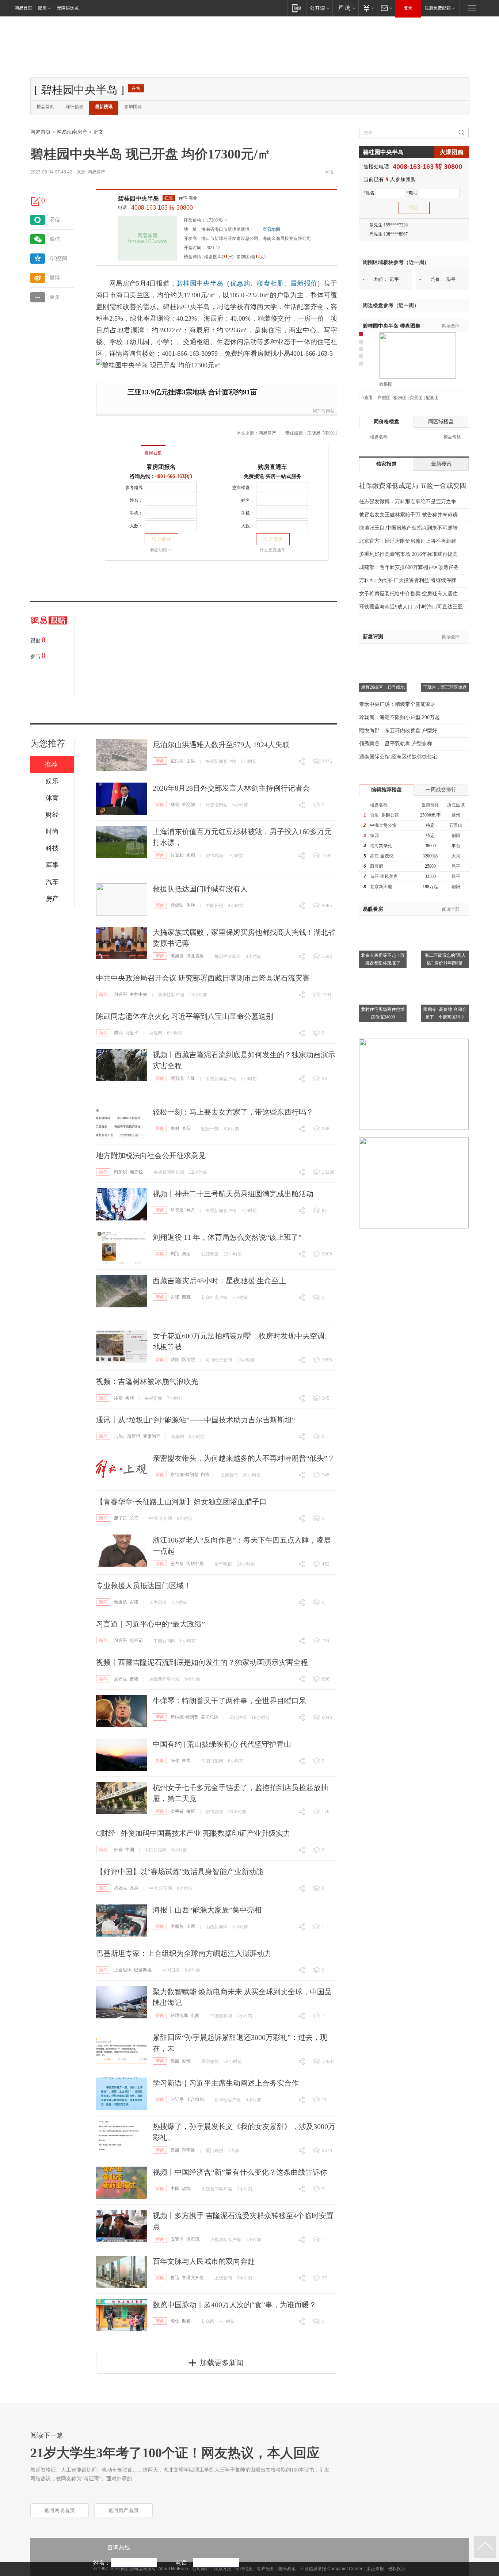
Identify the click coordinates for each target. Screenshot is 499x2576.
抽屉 (191, 1811)
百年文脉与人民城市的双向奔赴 (204, 2261)
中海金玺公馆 (383, 825)
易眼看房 (373, 909)
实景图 (416, 398)
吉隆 (191, 1078)
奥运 (186, 1254)
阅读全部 (451, 326)
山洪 (191, 761)
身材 (175, 1128)
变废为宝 (152, 1436)
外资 (118, 1850)
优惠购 (240, 283)
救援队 (177, 905)
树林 (130, 1398)
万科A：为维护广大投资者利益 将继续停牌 (408, 580)
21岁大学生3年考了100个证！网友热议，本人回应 (175, 2453)
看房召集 (153, 453)
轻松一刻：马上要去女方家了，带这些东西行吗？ (233, 1112)
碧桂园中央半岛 (138, 198)
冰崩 (118, 1398)
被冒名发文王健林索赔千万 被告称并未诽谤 (408, 515)
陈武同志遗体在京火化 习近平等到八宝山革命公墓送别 (185, 1016)
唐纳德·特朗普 (184, 1475)
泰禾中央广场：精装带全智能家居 (397, 704)
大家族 (177, 1926)
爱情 (186, 2061)
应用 (42, 8)
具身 (134, 1888)
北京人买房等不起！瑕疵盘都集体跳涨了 (383, 959)
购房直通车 (273, 467)
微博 (55, 278)
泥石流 (177, 1078)
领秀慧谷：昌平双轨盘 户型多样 (396, 744)
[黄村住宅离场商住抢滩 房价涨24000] (383, 974)
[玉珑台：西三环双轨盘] (445, 653)
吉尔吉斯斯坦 (127, 1436)
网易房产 (96, 172)
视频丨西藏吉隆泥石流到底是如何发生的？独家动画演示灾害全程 (202, 1662)
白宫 (205, 1475)
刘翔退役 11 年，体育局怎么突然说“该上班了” (227, 1237)
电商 (195, 2015)
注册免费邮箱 (438, 8)
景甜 (175, 2061)
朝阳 (456, 836)
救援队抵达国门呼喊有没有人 (200, 889)
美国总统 (210, 1717)
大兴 (456, 856)
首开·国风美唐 (384, 876)
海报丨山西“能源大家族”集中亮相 (207, 1910)
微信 (55, 239)
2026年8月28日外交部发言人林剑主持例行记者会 (231, 788)
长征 (134, 1518)
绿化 (175, 1761)
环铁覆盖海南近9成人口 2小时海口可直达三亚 (411, 607)
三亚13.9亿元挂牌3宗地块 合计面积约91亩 (192, 392)
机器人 (121, 1888)
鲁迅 (175, 2278)
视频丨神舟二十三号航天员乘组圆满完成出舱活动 (233, 1194)
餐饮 (175, 2321)
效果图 (386, 384)
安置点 (177, 2239)
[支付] (368, 8)
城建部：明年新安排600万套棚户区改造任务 (409, 567)
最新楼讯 (104, 107)
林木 (186, 1761)
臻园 (374, 836)
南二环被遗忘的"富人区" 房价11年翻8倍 (445, 959)
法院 (175, 1360)
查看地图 (271, 229)
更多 (55, 297)
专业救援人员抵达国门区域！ (144, 1586)
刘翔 (175, 1254)
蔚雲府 (377, 866)
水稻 (191, 855)
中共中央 (138, 994)
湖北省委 (195, 956)
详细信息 (75, 107)
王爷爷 (177, 1564)
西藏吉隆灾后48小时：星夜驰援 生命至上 (219, 1281)
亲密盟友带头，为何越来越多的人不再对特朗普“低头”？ (244, 1458)
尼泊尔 (177, 761)
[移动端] (297, 8)
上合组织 (123, 1970)
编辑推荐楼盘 (386, 790)
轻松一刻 (210, 1129)
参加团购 (133, 107)
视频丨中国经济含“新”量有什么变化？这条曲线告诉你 (240, 2172)
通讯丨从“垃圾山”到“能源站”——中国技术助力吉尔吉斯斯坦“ (196, 1420)
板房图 (400, 398)
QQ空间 (58, 258)
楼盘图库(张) (219, 257)
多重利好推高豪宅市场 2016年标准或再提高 (408, 554)
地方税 (136, 1172)
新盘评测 (373, 637)
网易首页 (23, 8)
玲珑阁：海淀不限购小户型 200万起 (399, 717)
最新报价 (304, 283)
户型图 (384, 398)
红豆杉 (177, 855)
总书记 (136, 1640)
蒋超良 (177, 956)
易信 (55, 220)
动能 (186, 2189)
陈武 (118, 1033)
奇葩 (186, 1128)
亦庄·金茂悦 (382, 856)
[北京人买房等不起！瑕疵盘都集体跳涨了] (383, 920)
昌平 (456, 866)
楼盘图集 (392, 326)
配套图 (432, 398)
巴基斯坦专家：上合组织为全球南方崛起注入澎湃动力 (184, 1953)
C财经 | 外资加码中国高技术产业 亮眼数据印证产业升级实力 (193, 1833)
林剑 (175, 804)
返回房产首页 (123, 2510)
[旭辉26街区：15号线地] (383, 653)
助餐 (186, 2321)
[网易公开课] (319, 8)
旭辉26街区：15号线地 (383, 687)
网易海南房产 (72, 132)
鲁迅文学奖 (193, 2278)
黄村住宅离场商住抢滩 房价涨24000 (383, 1013)
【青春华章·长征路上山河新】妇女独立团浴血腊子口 (181, 1502)
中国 (130, 1850)
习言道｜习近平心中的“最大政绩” (151, 1624)
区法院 (188, 1360)
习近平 (121, 994)
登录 (408, 8)
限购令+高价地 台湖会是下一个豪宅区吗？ (445, 1013)
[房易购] (123, 448)
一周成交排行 (441, 790)
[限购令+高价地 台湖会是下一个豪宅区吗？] (445, 974)
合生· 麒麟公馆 (384, 815)
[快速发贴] (36, 201)
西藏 (186, 1297)
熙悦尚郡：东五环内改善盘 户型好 (398, 731)
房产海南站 (324, 411)
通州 (456, 815)
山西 (191, 1926)
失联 (191, 905)
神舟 (191, 1210)
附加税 (121, 1172)
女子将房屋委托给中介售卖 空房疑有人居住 (408, 594)
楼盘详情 (193, 257)
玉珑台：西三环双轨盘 (445, 687)
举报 (329, 172)
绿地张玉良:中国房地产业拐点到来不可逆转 (408, 528)
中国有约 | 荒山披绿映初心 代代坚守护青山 (222, 1744)
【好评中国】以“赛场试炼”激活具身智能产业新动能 (180, 1872)
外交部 (188, 804)
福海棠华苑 (381, 846)
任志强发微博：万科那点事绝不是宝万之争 (408, 502)
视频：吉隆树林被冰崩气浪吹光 (147, 1381)
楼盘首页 (45, 107)
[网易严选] (345, 8)
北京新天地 (381, 887)
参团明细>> (161, 550)
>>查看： (368, 398)
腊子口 (121, 1518)
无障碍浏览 (68, 8)
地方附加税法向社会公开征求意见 (151, 1155)
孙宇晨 (188, 2150)
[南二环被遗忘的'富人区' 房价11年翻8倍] (445, 920)
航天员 (177, 1210)
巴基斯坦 (143, 1970)
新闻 (160, 761)
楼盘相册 (270, 283)
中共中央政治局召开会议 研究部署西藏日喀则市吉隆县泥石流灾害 (203, 978)
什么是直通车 (273, 550)
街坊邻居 (195, 1564)
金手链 (177, 1811)
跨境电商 (179, 2015)
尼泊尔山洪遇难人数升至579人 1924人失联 (221, 745)
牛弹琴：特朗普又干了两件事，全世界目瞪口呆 (229, 1701)
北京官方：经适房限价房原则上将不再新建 (408, 541)
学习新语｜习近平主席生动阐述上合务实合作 (226, 2083)
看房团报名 (161, 467)
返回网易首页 (60, 2510)
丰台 (456, 846)
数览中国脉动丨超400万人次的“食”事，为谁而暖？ (235, 2305)
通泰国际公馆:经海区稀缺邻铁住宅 (398, 757)
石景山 (456, 825)
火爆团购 (452, 152)
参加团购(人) (251, 257)
